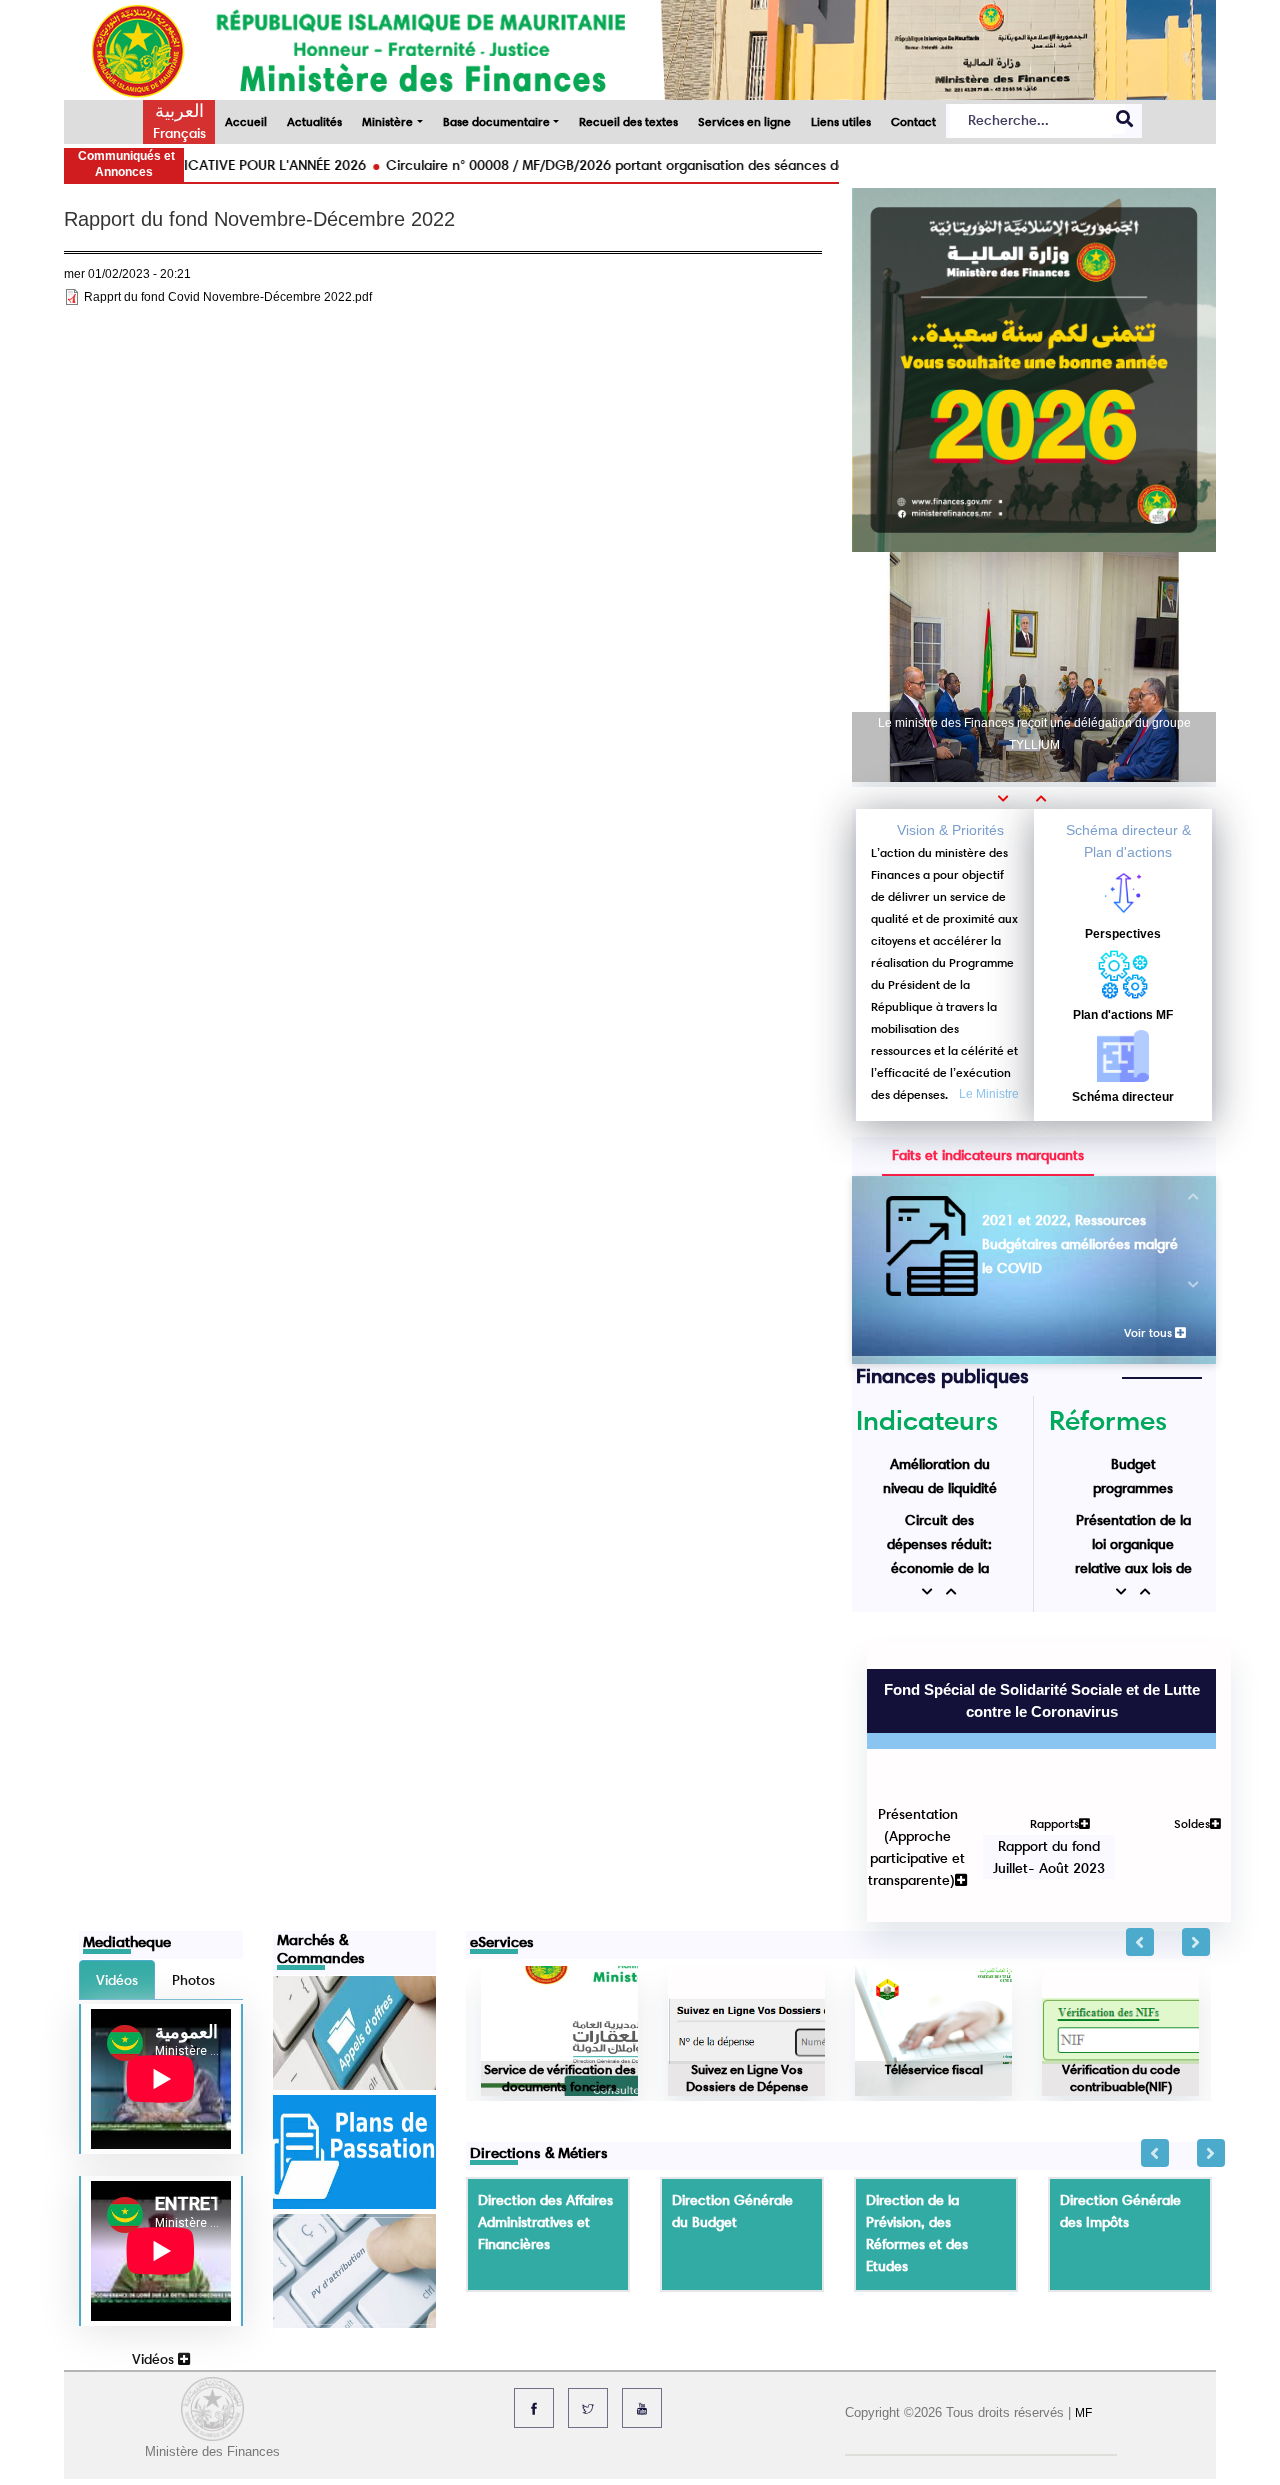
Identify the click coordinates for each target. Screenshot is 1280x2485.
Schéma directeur (1123, 1097)
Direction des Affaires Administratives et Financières (545, 2114)
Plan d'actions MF (1123, 1015)
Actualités (314, 121)
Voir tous (1149, 1332)
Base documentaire (496, 121)
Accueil (246, 121)
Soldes (1177, 1742)
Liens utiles (841, 121)
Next (1196, 1834)
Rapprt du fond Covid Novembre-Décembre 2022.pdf (228, 297)
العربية (179, 111)
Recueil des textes (628, 121)
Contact (913, 121)
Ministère (387, 121)
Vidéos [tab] (117, 1872)
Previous (1140, 1834)
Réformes (1108, 1420)
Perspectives (1123, 934)
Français (179, 133)
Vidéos (155, 2251)
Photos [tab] (193, 1872)
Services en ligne (744, 121)
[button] (1010, 798)
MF (1083, 2305)
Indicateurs (927, 1420)
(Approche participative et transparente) (901, 1777)
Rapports (1039, 1742)
